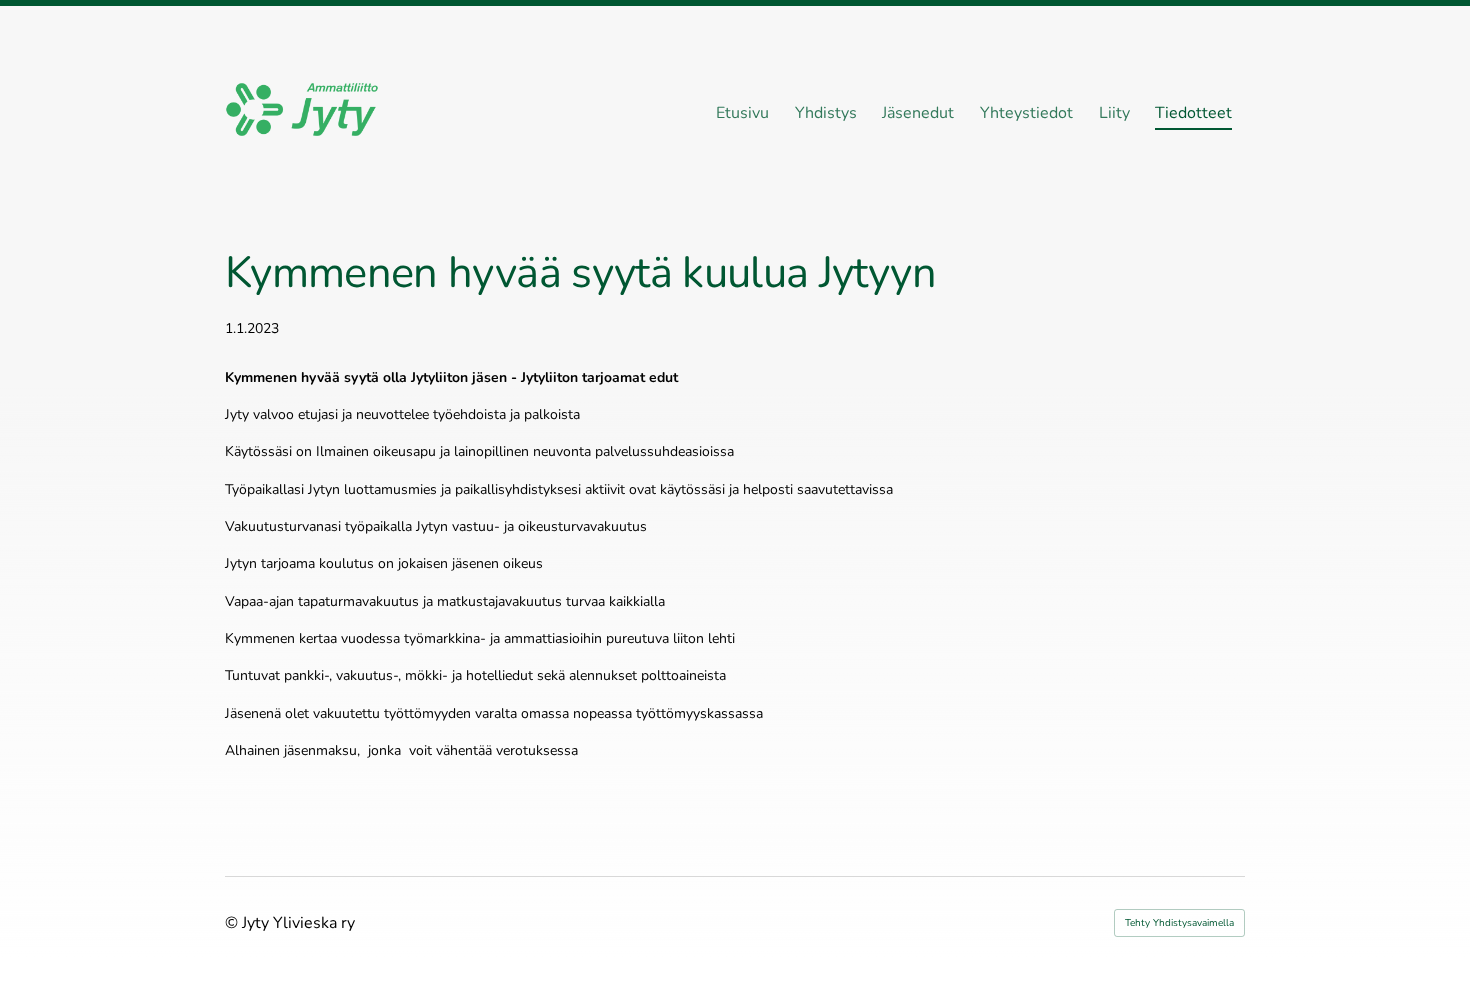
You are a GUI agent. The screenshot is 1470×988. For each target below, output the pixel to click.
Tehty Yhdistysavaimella (1179, 923)
